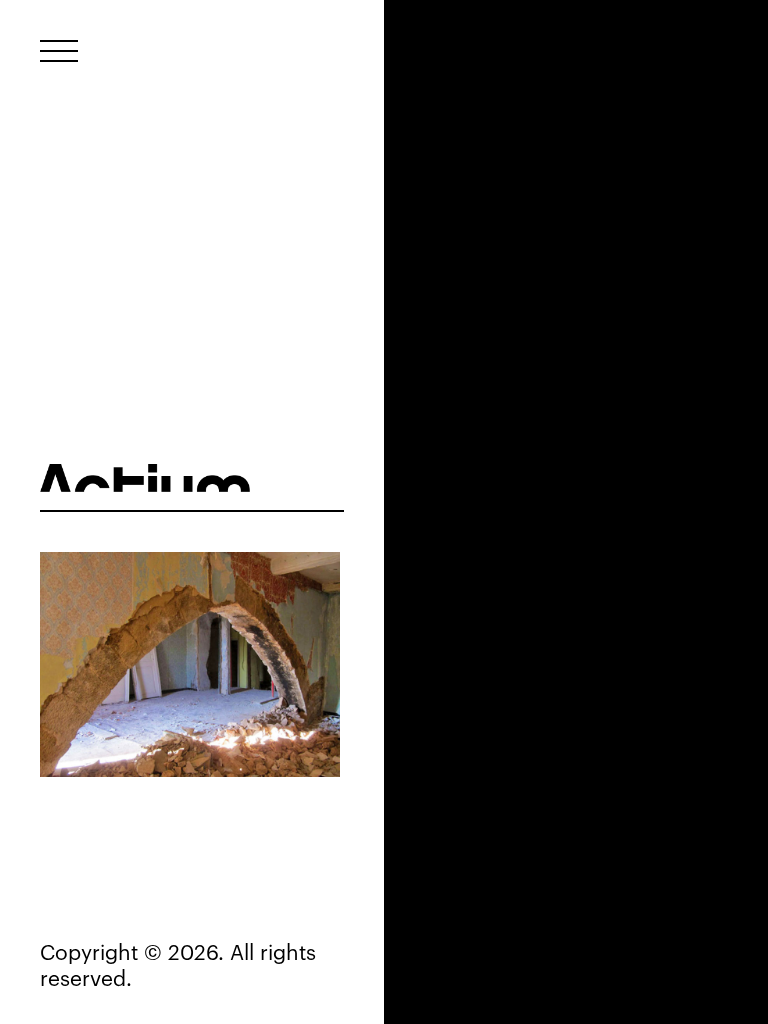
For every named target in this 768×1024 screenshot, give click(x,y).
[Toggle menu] (59, 51)
